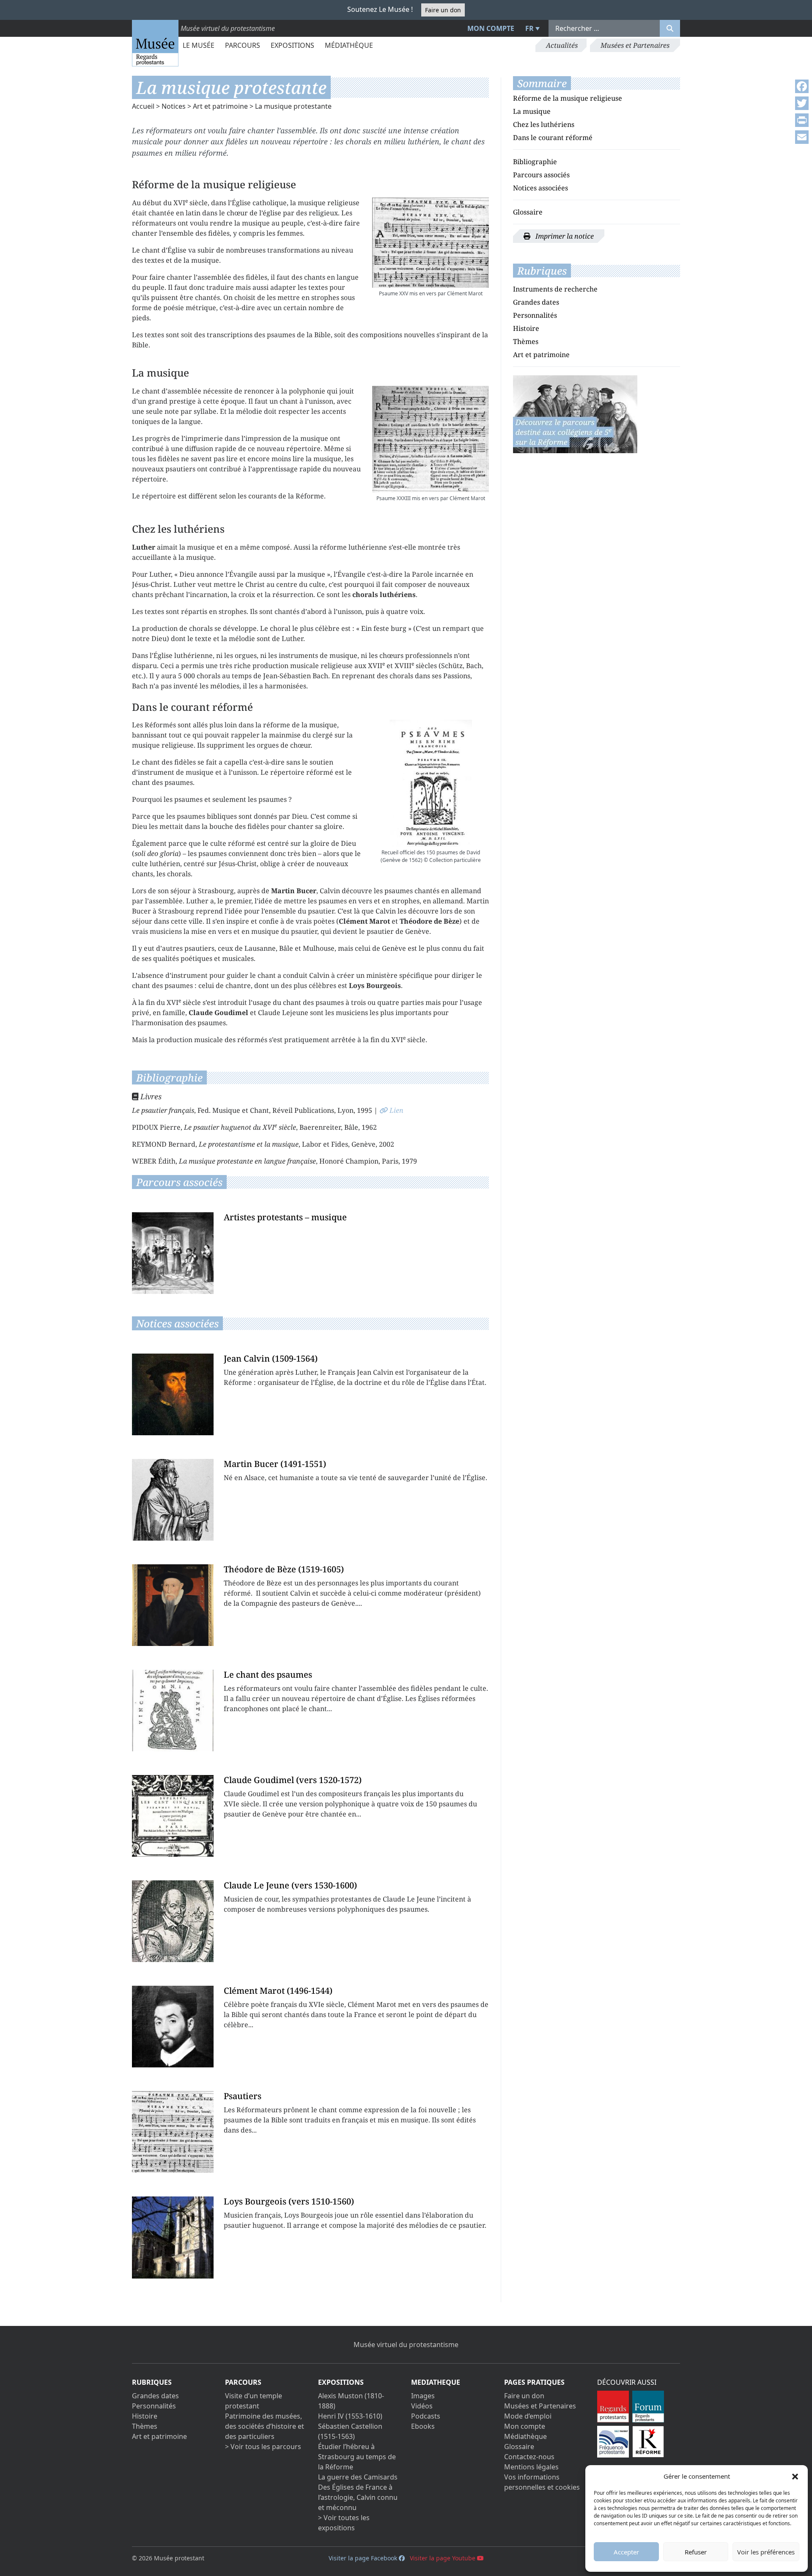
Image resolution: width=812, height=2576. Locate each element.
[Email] (802, 137)
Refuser (696, 2552)
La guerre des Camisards (358, 2477)
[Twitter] (802, 103)
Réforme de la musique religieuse (568, 98)
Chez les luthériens (544, 124)
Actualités (562, 45)
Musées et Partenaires (635, 45)
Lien (396, 1111)
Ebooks (423, 2426)
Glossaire (528, 212)
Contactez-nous (529, 2457)
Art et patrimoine (220, 106)
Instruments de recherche (555, 289)
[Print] (802, 120)
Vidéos (422, 2406)
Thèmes (526, 341)
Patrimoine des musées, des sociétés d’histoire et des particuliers (265, 2426)
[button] (795, 2476)
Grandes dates (536, 302)
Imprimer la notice (564, 236)
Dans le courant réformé (553, 138)
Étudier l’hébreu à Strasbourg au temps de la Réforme (357, 2457)
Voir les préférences (766, 2552)
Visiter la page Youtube (443, 2558)
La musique (532, 111)
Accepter (626, 2552)
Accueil (143, 106)
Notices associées (540, 188)
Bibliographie (535, 162)
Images (423, 2396)
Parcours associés (541, 175)
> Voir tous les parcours (263, 2447)
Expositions (292, 45)
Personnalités (535, 315)
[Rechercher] (670, 28)
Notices (174, 106)
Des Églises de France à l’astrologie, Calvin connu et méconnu (358, 2497)
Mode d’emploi (528, 2416)
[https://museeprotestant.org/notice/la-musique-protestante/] (575, 413)
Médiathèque (349, 45)
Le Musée (199, 45)
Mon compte (491, 28)
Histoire (526, 328)
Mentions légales (531, 2467)
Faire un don (443, 10)
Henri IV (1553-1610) (350, 2416)
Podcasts (426, 2416)
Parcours (243, 45)
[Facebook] (802, 86)
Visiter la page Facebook (364, 2558)
